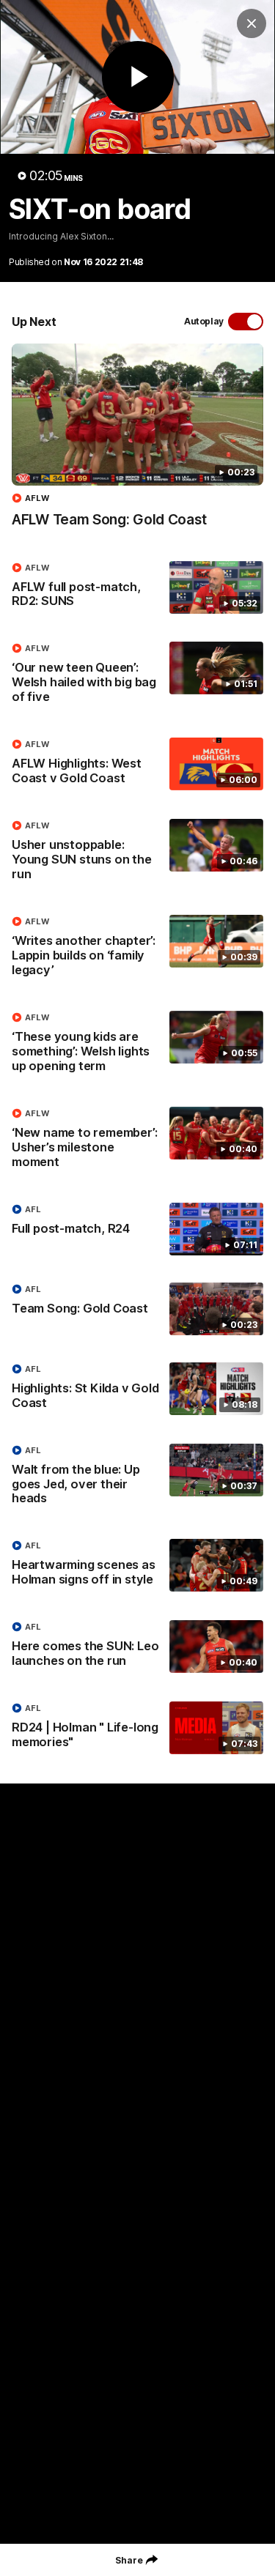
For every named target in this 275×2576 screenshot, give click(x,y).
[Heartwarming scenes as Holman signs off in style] (137, 1566)
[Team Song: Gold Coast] (137, 1309)
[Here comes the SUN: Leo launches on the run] (137, 1647)
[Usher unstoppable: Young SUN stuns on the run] (137, 853)
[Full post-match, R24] (137, 1229)
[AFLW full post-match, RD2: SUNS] (137, 588)
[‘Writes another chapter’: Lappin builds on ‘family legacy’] (137, 949)
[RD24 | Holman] (137, 1729)
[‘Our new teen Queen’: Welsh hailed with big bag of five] (137, 676)
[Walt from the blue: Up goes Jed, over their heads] (137, 1478)
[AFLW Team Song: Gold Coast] (137, 443)
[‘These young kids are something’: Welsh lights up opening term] (137, 1045)
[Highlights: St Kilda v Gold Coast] (137, 1389)
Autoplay (204, 321)
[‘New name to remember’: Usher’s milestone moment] (137, 1141)
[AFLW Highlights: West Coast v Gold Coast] (137, 765)
